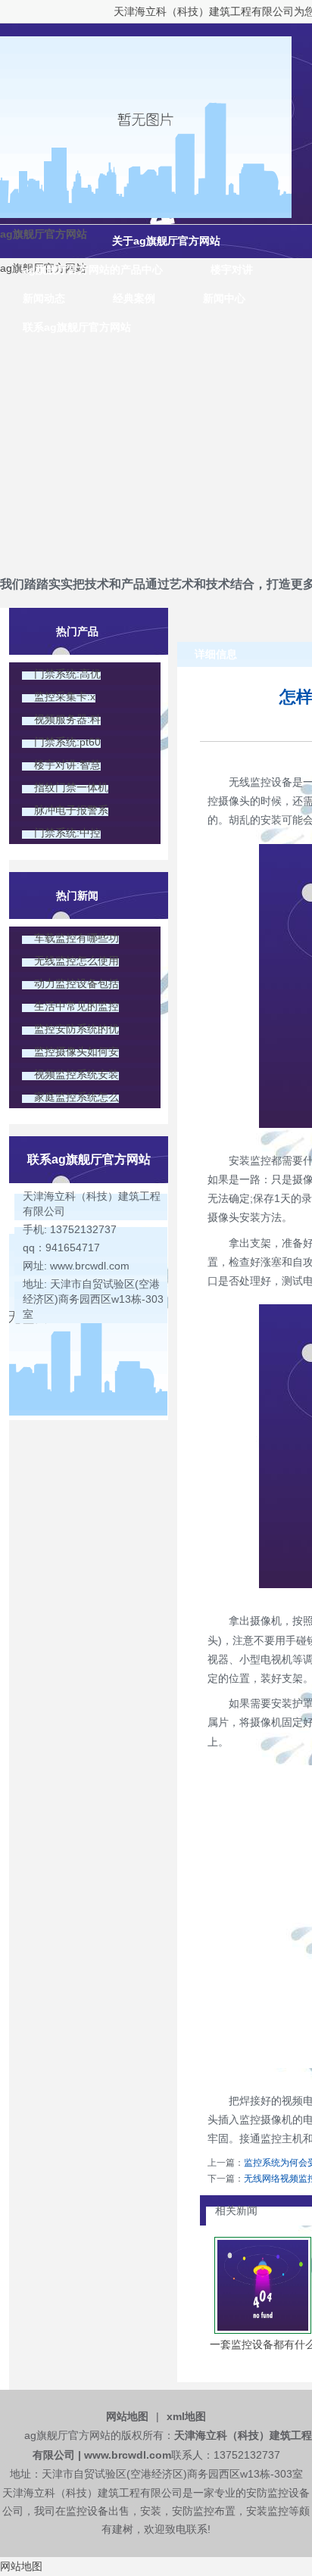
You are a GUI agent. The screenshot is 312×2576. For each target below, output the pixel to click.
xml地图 (186, 2416)
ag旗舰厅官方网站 (44, 234)
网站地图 (127, 2416)
